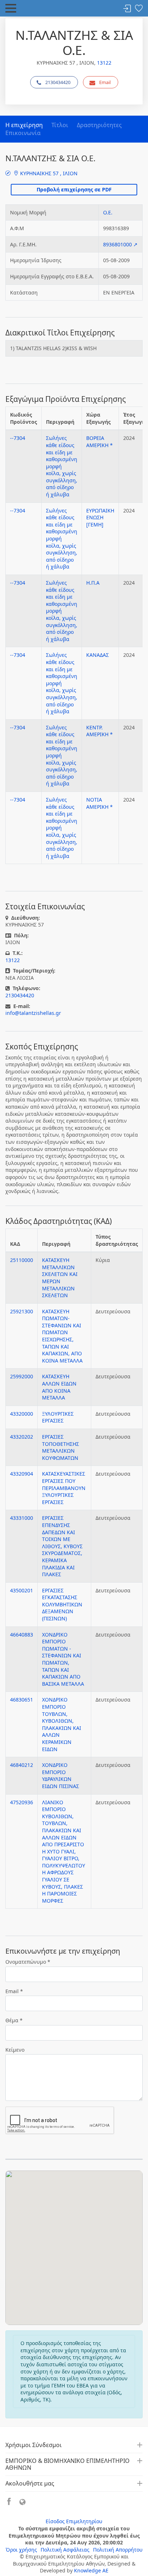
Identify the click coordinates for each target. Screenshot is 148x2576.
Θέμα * (14, 2020)
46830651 (22, 1700)
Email (105, 82)
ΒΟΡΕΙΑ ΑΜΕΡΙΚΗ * (100, 442)
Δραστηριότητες (99, 125)
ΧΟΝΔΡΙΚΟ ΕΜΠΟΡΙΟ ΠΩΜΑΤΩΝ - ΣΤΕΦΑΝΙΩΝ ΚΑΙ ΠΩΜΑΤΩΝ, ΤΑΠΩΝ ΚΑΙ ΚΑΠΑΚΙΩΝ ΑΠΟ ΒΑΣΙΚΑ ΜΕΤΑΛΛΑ (63, 1659)
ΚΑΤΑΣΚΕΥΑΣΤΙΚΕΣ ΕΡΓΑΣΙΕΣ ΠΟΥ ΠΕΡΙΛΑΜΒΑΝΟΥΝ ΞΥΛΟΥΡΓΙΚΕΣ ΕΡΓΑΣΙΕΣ (64, 1488)
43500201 (22, 1590)
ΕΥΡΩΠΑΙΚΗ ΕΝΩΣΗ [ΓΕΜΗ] (100, 517)
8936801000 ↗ (120, 244)
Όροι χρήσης (21, 2550)
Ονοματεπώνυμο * (28, 1962)
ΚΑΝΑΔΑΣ (98, 655)
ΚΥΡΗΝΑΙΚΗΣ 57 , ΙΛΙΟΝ (48, 173)
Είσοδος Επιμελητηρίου (74, 2521)
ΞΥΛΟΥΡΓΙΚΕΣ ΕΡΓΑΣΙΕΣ (58, 1417)
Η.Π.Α (93, 583)
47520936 (22, 1802)
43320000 (22, 1414)
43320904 (22, 1474)
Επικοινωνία (23, 133)
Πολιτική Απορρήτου (118, 2550)
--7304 (18, 438)
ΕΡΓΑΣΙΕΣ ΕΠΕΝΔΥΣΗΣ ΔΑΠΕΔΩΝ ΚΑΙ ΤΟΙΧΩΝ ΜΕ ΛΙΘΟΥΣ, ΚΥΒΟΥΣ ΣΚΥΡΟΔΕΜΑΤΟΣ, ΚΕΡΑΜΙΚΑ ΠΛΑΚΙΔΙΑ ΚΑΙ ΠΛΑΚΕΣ (62, 1546)
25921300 (22, 1311)
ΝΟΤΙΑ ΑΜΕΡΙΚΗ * (100, 803)
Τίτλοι (60, 125)
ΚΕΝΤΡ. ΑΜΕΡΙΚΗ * (100, 731)
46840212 (22, 1765)
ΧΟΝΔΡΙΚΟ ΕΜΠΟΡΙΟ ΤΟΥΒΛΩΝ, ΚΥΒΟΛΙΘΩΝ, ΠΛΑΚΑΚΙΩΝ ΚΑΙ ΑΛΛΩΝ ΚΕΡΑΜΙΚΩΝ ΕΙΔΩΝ (62, 1724)
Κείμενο (15, 2050)
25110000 (22, 1260)
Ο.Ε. (108, 212)
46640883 (22, 1635)
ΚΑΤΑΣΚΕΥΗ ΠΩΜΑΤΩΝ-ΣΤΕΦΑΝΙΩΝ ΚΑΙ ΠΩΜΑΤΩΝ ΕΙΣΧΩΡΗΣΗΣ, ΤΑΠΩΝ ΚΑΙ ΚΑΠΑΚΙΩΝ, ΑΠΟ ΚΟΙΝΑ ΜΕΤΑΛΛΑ (62, 1336)
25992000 (22, 1376)
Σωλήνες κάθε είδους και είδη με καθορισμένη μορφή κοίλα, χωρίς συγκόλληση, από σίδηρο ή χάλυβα (62, 466)
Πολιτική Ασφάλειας (65, 2550)
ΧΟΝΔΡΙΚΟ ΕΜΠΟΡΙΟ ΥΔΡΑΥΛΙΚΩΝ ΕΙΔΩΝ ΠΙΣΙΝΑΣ (61, 1776)
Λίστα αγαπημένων (139, 9)
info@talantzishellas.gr (33, 1013)
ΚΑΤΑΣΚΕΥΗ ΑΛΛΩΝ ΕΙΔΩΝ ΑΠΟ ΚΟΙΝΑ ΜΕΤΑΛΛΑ (59, 1387)
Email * (14, 1991)
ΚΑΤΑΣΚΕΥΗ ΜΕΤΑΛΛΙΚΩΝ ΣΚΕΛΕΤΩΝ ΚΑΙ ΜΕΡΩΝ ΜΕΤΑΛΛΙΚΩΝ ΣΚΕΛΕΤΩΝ (60, 1278)
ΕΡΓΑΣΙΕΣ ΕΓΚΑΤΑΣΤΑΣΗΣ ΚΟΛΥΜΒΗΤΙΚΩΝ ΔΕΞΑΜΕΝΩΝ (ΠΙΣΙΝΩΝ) (62, 1604)
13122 (104, 63)
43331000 (22, 1518)
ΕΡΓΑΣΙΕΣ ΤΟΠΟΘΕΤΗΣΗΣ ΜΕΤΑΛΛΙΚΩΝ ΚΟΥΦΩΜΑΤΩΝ (61, 1447)
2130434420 (58, 82)
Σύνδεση (127, 9)
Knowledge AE (91, 2570)
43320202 (22, 1437)
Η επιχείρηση (24, 125)
